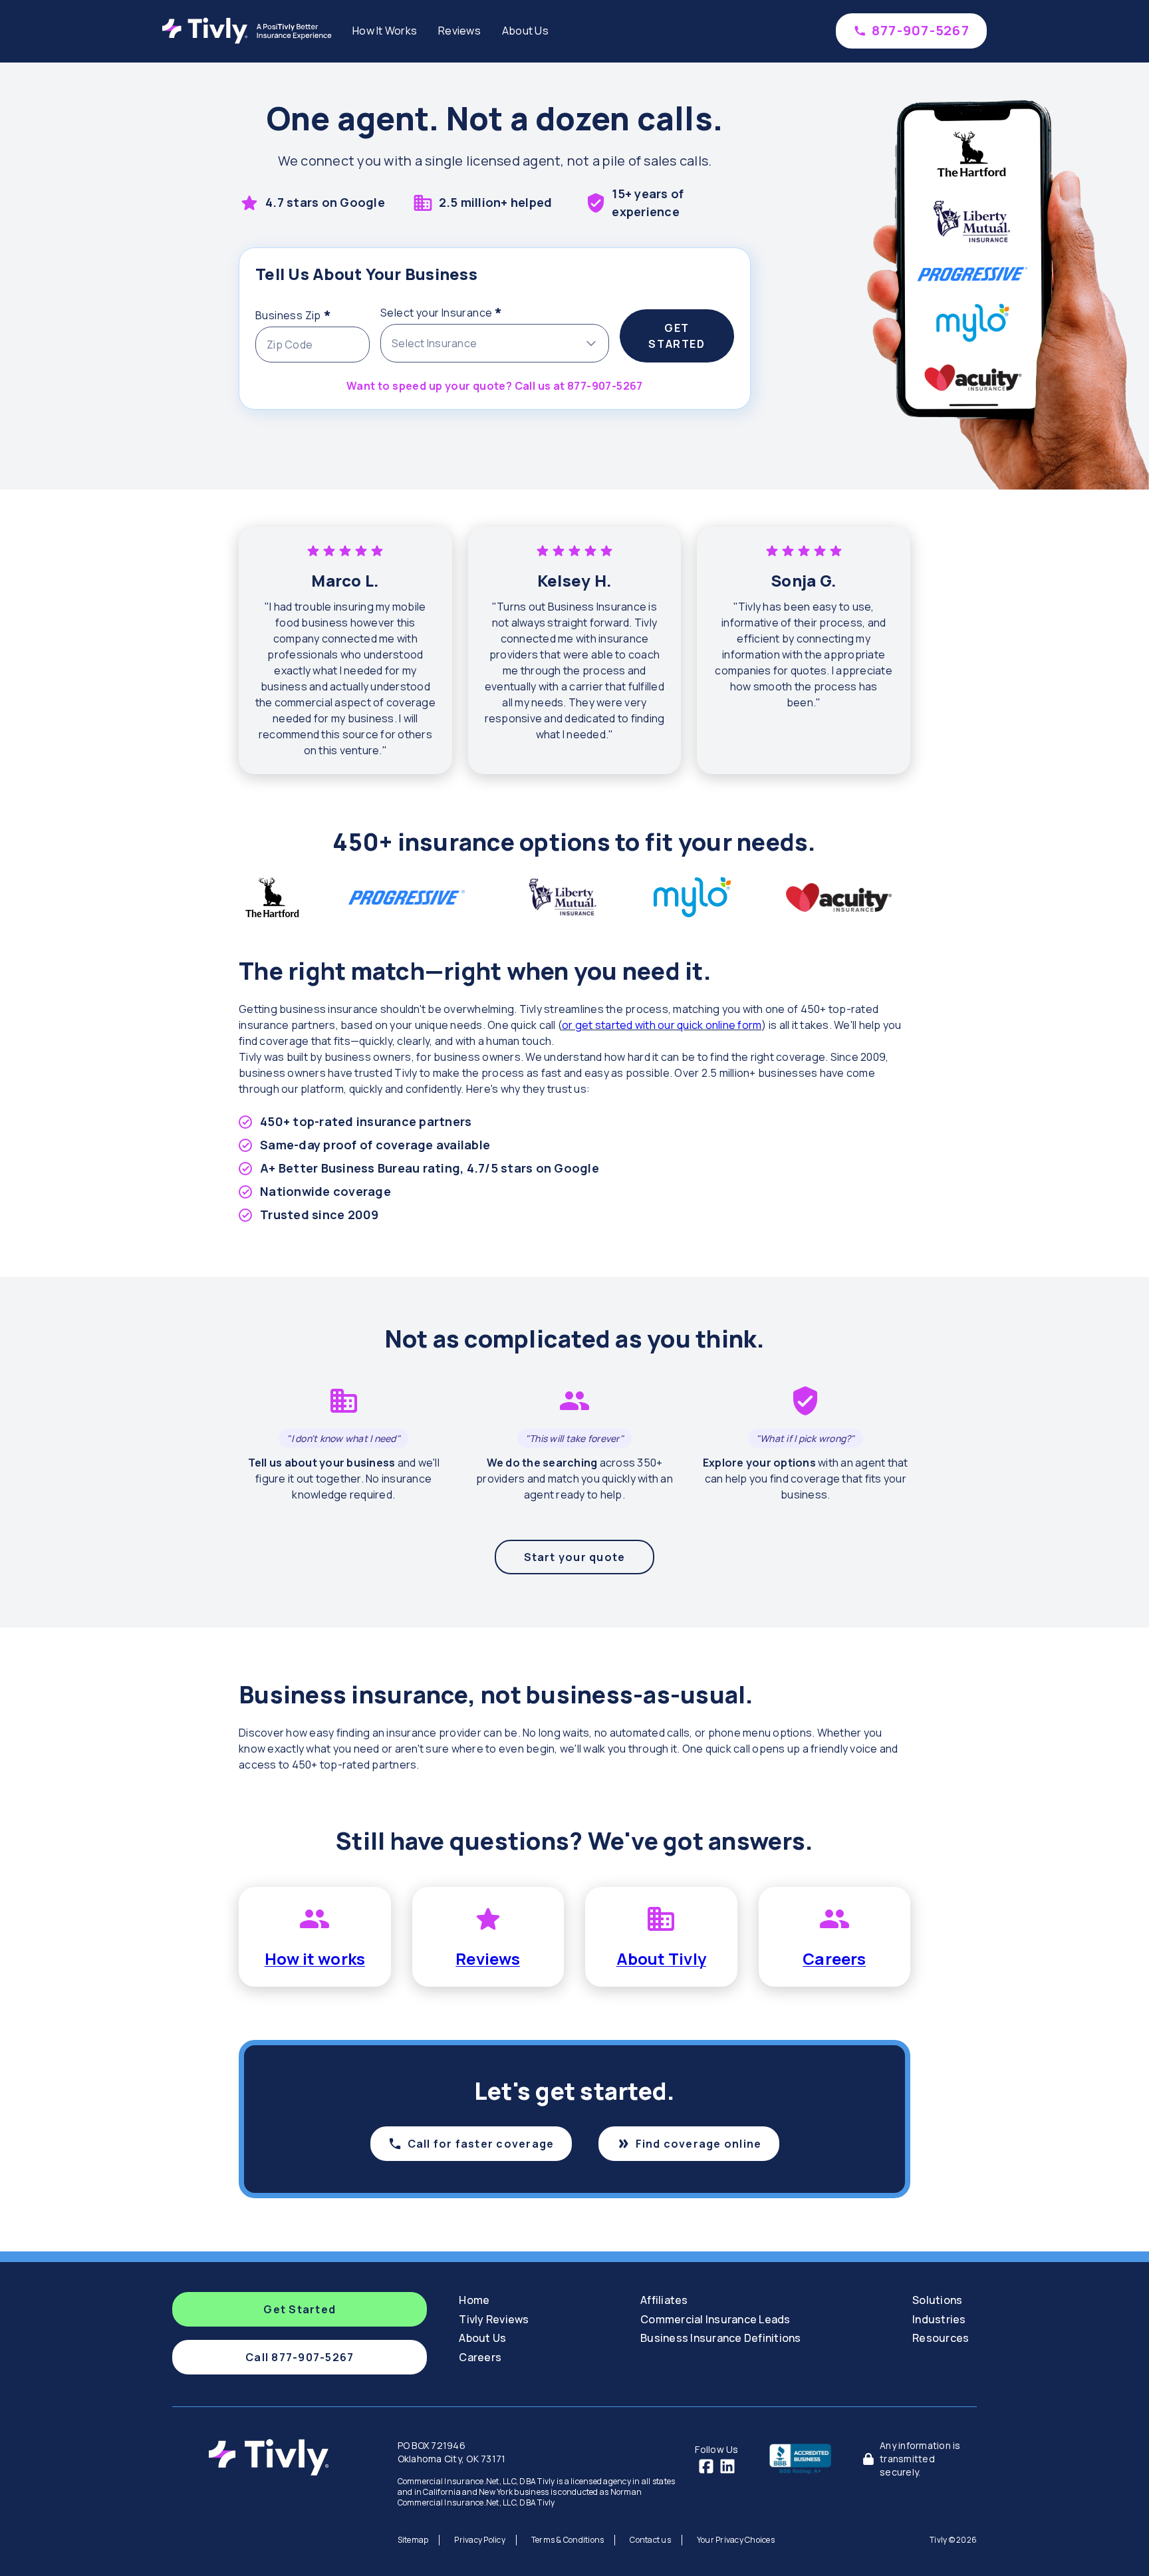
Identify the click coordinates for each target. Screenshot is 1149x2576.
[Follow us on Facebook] (706, 2466)
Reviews (488, 1958)
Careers (834, 1958)
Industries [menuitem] (939, 2319)
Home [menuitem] (474, 2300)
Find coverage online (699, 2144)
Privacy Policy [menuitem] (480, 2540)
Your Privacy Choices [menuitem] (736, 2540)
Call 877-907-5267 (300, 2357)
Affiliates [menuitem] (664, 2300)
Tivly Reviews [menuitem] (494, 2319)
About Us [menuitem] (525, 31)
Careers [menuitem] (480, 2357)
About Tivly (661, 1958)
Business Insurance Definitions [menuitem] (721, 2338)
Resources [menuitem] (941, 2338)
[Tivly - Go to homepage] (250, 31)
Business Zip (313, 313)
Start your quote (575, 1557)
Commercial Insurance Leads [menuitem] (715, 2319)
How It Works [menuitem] (385, 31)
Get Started (677, 336)
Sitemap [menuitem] (413, 2540)
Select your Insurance (468, 311)
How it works (315, 1958)
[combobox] (495, 343)
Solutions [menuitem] (937, 2300)
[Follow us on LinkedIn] (727, 2466)
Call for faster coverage (481, 2144)
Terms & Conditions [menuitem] (568, 2540)
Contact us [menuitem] (650, 2540)
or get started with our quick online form (662, 1025)
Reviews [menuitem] (459, 31)
